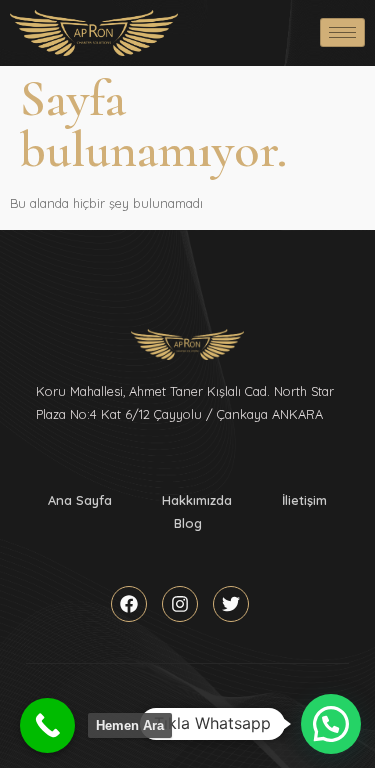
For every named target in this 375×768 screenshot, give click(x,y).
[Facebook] (129, 604)
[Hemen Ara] (47, 725)
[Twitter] (231, 604)
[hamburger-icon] (342, 32)
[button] (331, 724)
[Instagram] (180, 604)
